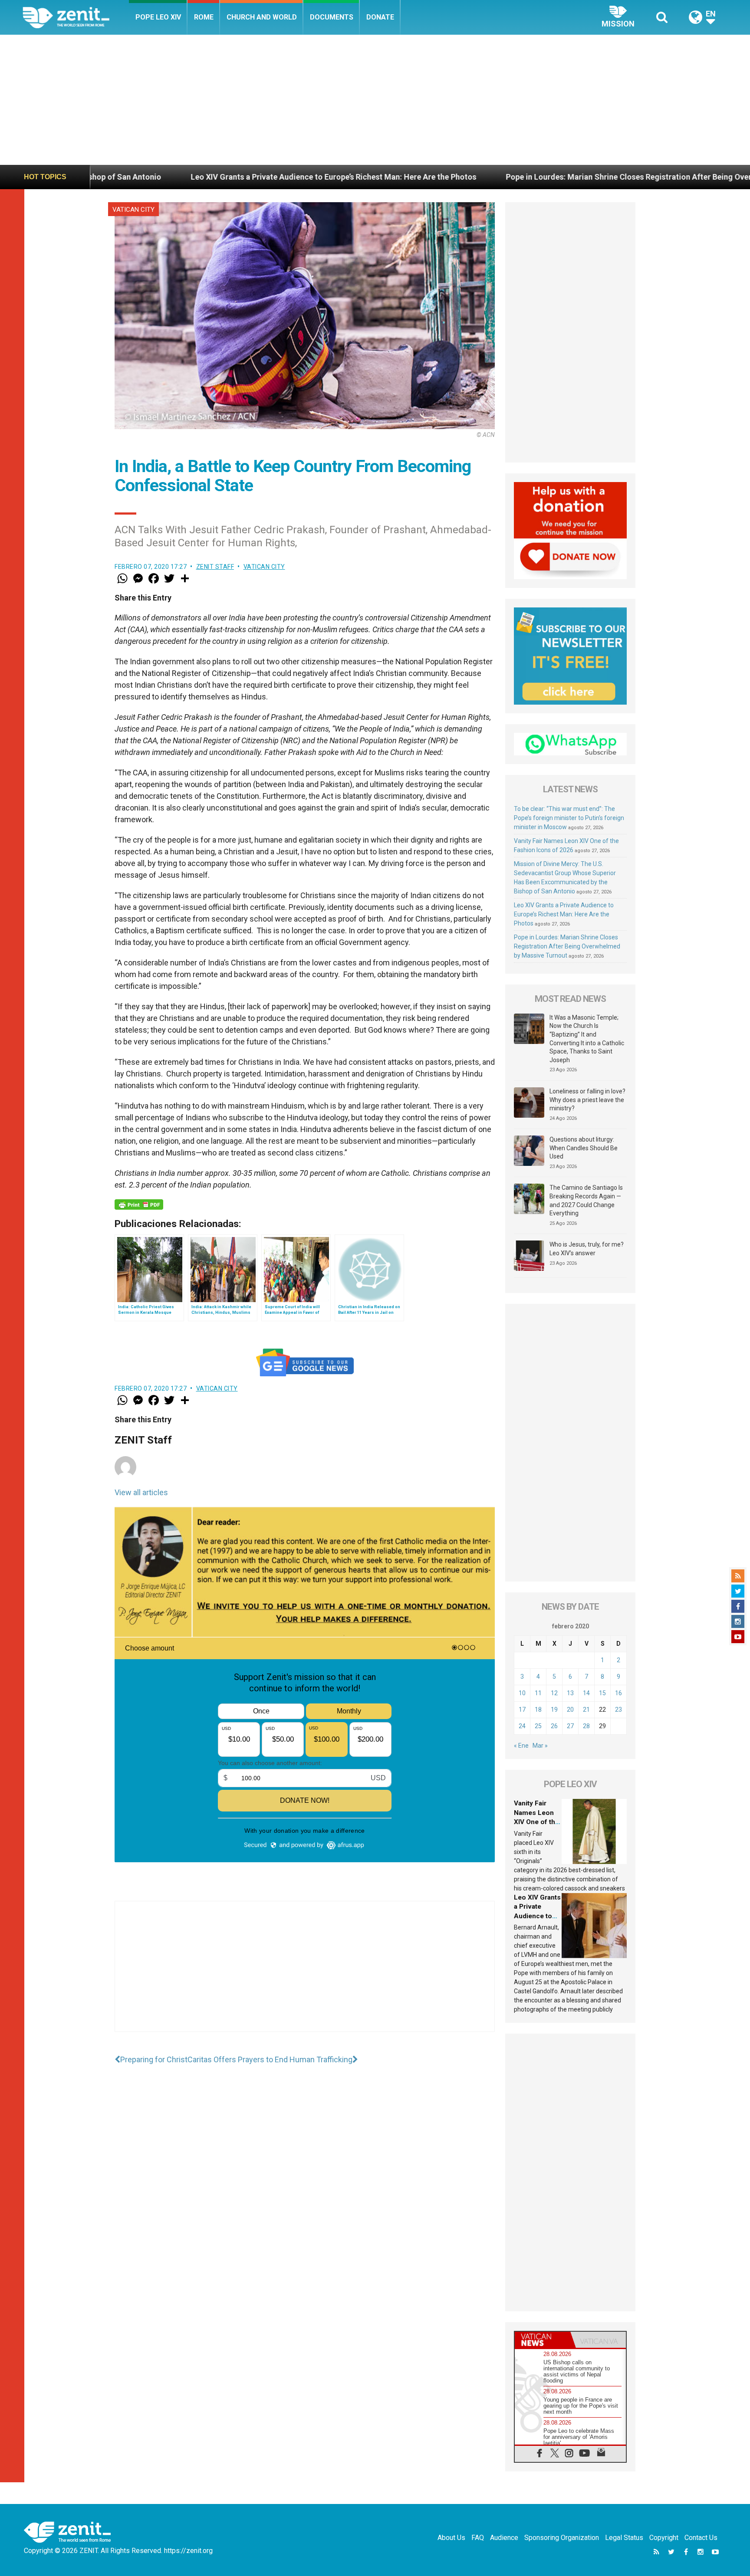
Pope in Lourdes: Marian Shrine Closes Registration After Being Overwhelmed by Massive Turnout (484, 177)
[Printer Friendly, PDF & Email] (139, 1204)
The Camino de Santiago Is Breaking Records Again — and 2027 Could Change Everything (586, 1200)
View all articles (141, 1492)
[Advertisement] (375, 100)
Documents (332, 17)
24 (522, 1726)
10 (522, 1693)
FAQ (478, 2538)
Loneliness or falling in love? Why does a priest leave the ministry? (587, 1100)
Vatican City (133, 210)
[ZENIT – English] (76, 17)
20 (570, 1710)
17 (522, 1710)
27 (570, 1726)
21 (586, 1710)
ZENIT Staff (215, 567)
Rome (204, 17)
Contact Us (701, 2538)
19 (554, 1710)
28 (586, 1726)
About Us (451, 2538)
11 (538, 1693)
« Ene (521, 1746)
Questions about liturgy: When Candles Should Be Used (584, 1148)
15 (602, 1693)
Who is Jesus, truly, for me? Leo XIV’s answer (587, 1249)
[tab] (543, 2340)
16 (618, 1693)
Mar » (540, 1746)
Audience (504, 2538)
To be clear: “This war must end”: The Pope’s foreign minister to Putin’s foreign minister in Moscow (569, 818)
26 (554, 1726)
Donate (380, 17)
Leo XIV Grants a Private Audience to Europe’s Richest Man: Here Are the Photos (564, 914)
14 (586, 1693)
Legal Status (624, 2538)
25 (538, 1726)
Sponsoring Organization (562, 2538)
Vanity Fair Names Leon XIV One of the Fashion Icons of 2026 (536, 1822)
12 (554, 1693)
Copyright (664, 2538)
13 (570, 1693)
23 (618, 1710)
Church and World (262, 17)
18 (538, 1710)
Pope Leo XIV (158, 17)
